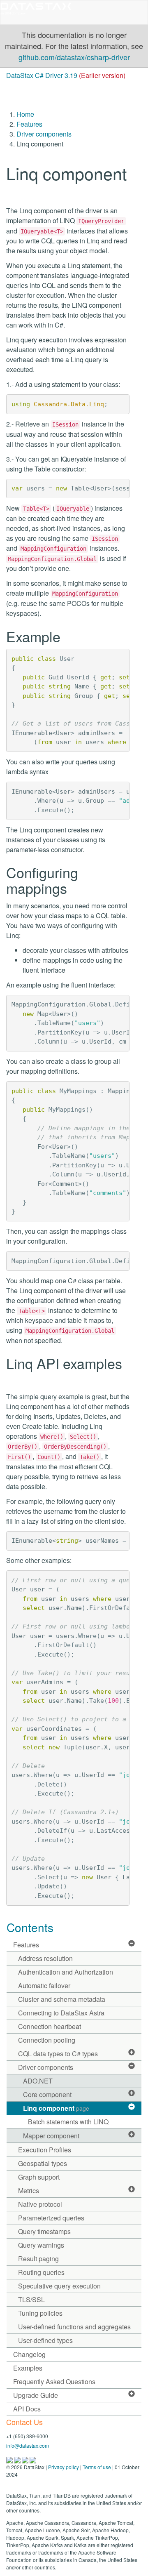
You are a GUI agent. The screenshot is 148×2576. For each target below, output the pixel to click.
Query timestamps (44, 2231)
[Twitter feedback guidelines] (26, 2459)
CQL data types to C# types (58, 2054)
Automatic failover (44, 1986)
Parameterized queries (51, 2218)
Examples (28, 2368)
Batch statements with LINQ (68, 2122)
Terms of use (97, 2467)
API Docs (27, 2409)
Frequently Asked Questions (54, 2382)
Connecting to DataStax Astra (61, 2013)
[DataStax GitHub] (33, 2459)
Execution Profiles (45, 2150)
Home (25, 114)
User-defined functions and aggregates (74, 2327)
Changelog (29, 2354)
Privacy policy (64, 2467)
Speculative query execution (59, 2286)
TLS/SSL (31, 2299)
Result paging (38, 2259)
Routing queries (41, 2272)
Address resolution (45, 1958)
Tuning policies (40, 2313)
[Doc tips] (18, 2459)
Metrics (29, 2191)
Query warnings (41, 2245)
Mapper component (51, 2136)
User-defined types (45, 2340)
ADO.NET (38, 2081)
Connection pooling (47, 2040)
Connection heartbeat (50, 2026)
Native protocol (40, 2204)
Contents (30, 1927)
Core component (47, 2094)
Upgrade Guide (36, 2395)
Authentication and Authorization (66, 1972)
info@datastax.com (28, 2445)
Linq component (56, 2108)
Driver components (44, 134)
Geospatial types (43, 2163)
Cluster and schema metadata (62, 1999)
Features (29, 124)
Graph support (39, 2177)
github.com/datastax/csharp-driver (74, 57)
